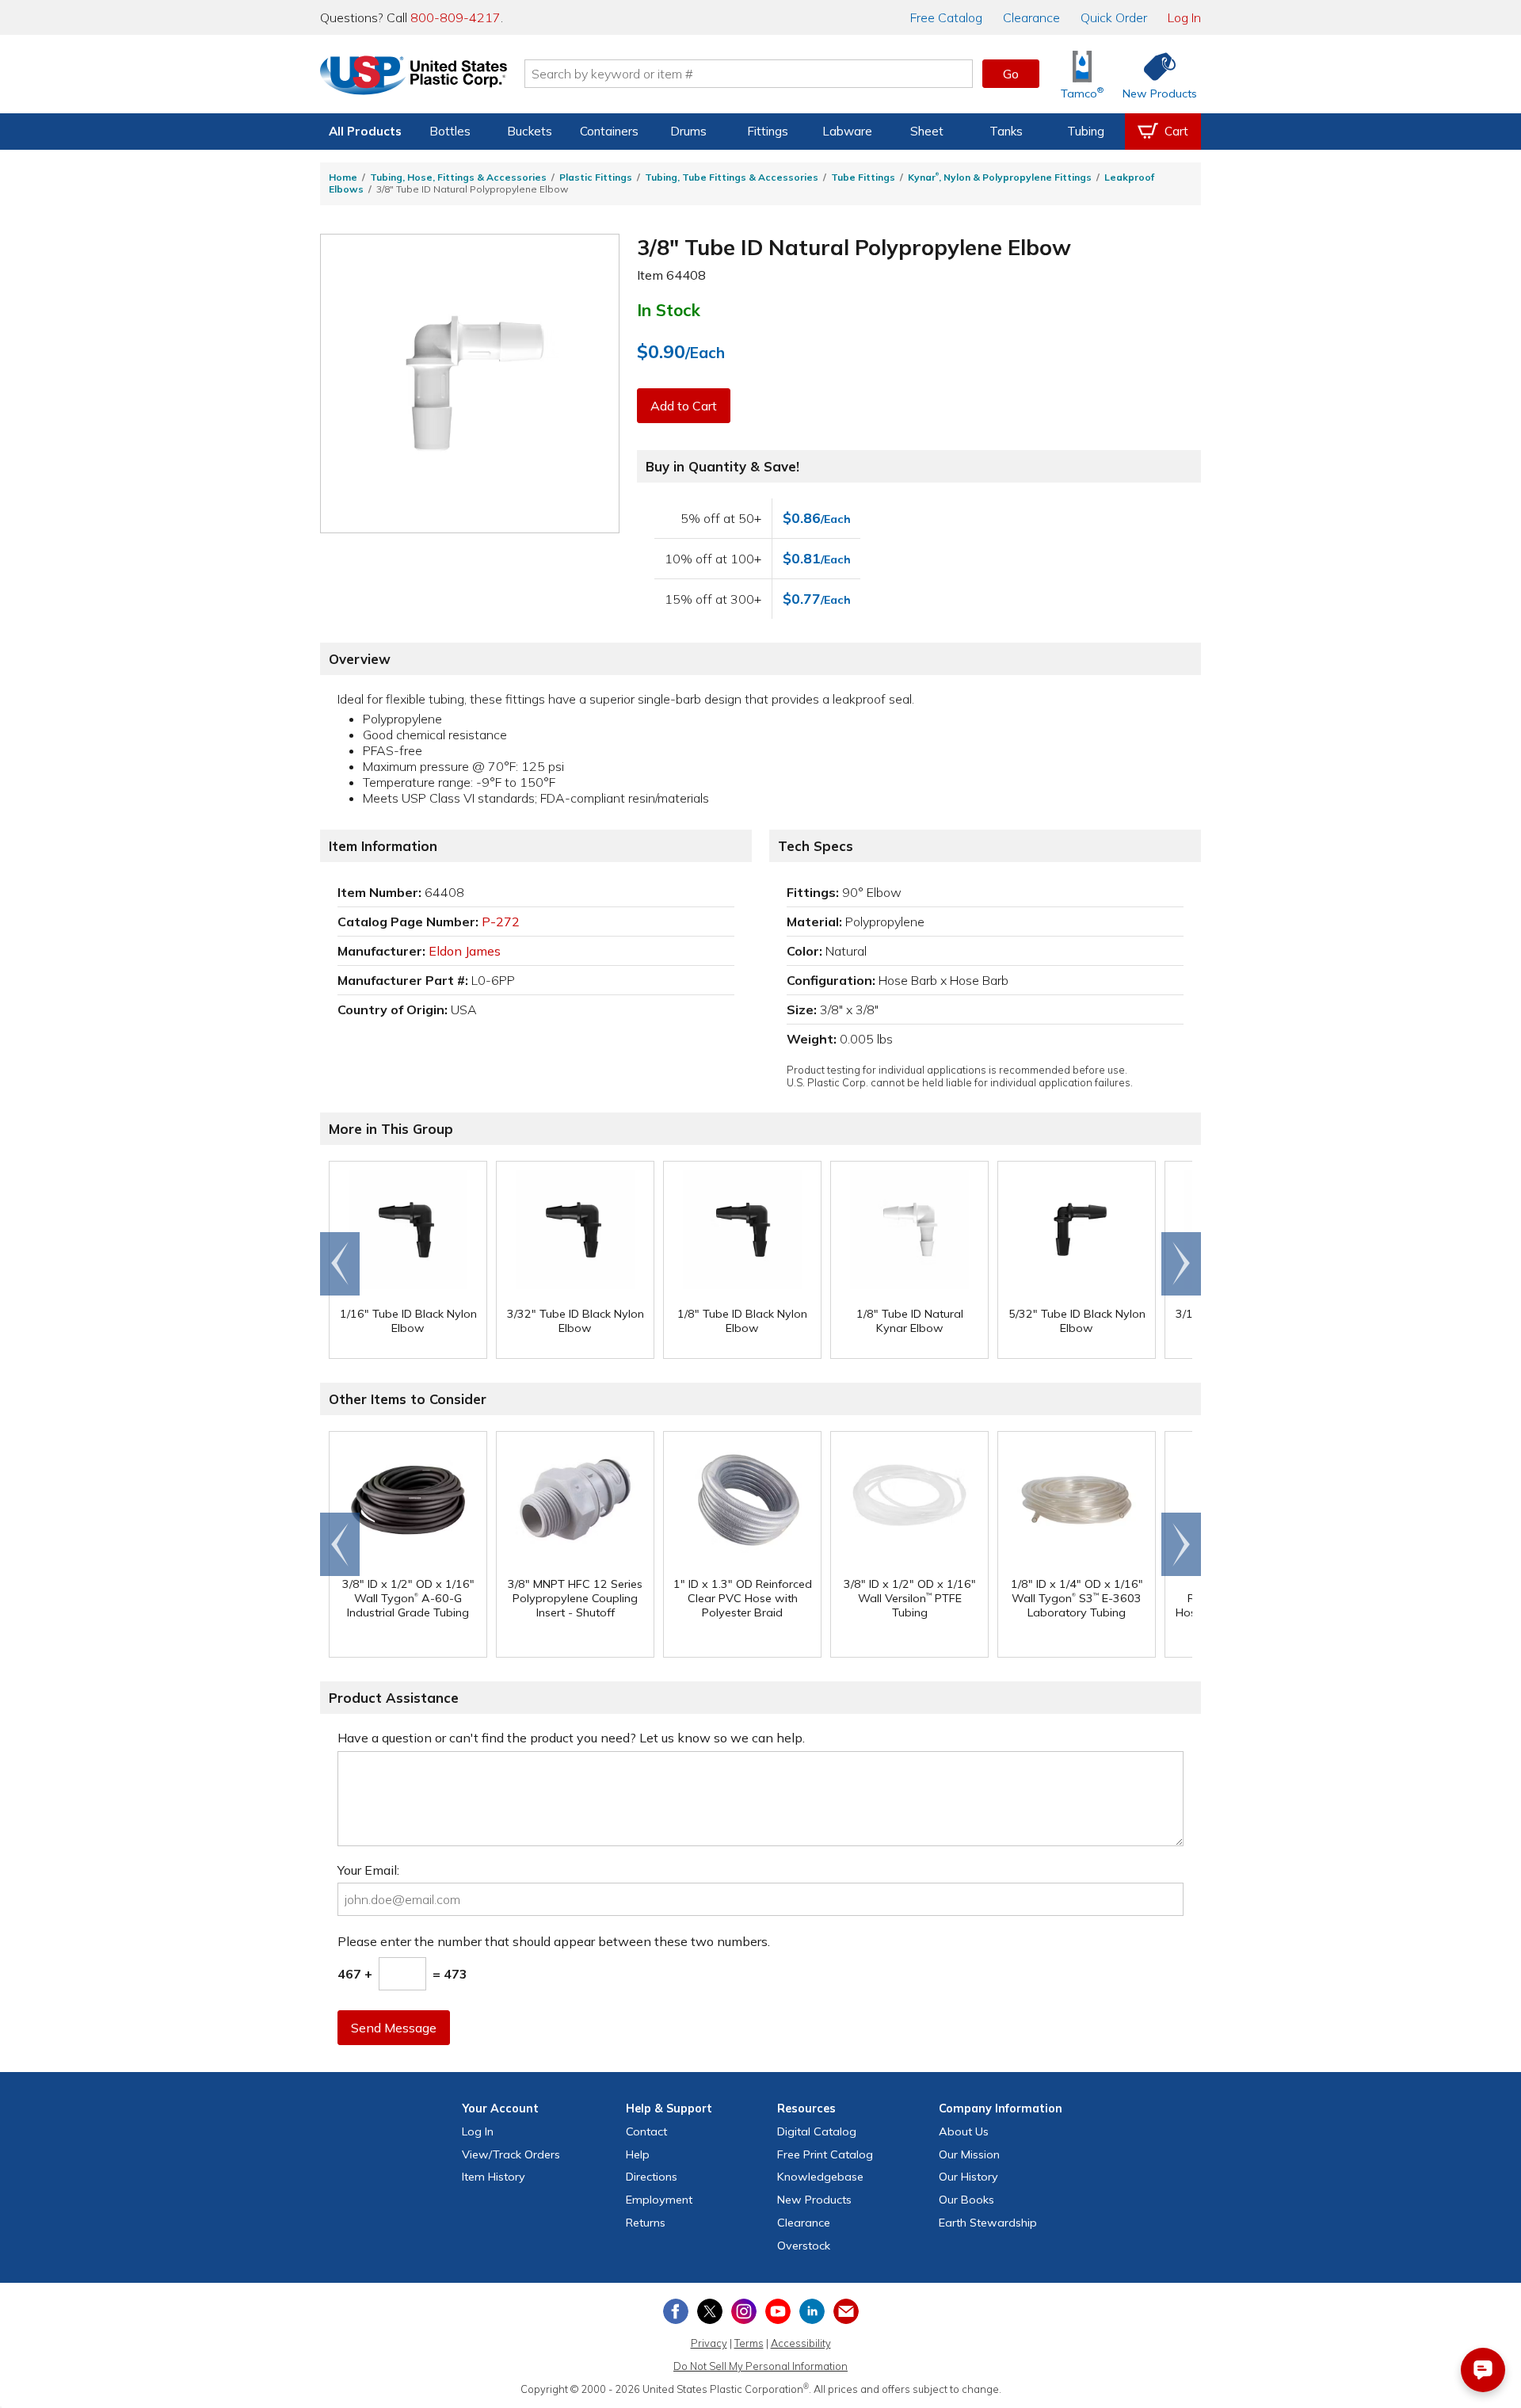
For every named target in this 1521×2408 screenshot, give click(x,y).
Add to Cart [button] (684, 406)
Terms (749, 2343)
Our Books (966, 2200)
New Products (814, 2200)
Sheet (927, 131)
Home (343, 177)
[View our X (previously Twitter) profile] (710, 2311)
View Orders (511, 2154)
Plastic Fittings (596, 177)
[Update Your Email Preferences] (846, 2311)
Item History (494, 2177)
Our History (968, 2177)
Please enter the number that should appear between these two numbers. (554, 1941)
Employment (659, 2200)
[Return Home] (414, 77)
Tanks (1006, 131)
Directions (652, 2177)
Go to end (340, 1264)
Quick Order (1114, 17)
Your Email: (368, 1870)
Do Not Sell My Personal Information (760, 2366)
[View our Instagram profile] (744, 2311)
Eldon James (465, 951)
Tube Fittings (863, 177)
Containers (609, 131)
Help (638, 2154)
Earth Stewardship (988, 2223)
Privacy (709, 2343)
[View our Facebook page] (676, 2311)
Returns (646, 2223)
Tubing (1086, 131)
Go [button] (1011, 74)
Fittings (768, 131)
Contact (646, 2131)
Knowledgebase (820, 2177)
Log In (1184, 17)
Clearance (1031, 17)
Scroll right (1181, 1264)
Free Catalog (825, 2154)
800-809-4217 (456, 17)
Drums (688, 131)
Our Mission (969, 2154)
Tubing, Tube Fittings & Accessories (732, 177)
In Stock (669, 310)
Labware (847, 131)
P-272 (501, 922)
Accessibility (801, 2343)
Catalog (946, 17)
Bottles (450, 131)
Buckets (530, 131)
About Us (964, 2131)
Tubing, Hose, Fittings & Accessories (458, 177)
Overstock (804, 2246)
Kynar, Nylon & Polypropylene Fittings (1000, 177)
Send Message (394, 2028)
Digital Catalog (817, 2131)
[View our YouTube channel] (778, 2311)
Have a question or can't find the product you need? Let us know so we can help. (571, 1738)
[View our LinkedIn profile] (812, 2311)
